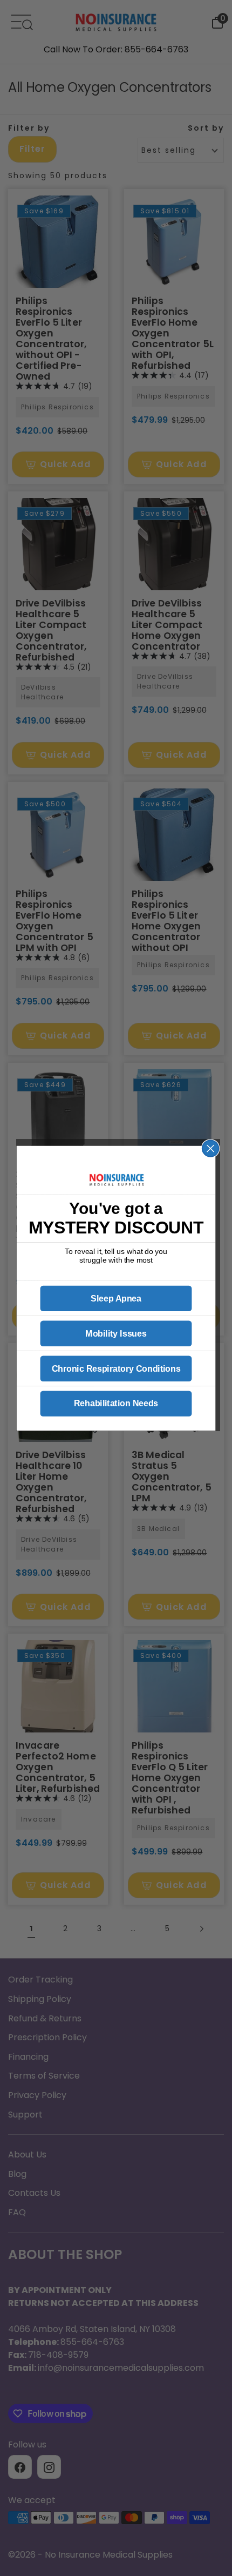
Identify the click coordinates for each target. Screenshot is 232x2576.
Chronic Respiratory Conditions (116, 1368)
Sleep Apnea (116, 1298)
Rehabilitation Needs (116, 1404)
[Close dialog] (211, 1148)
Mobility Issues (116, 1333)
